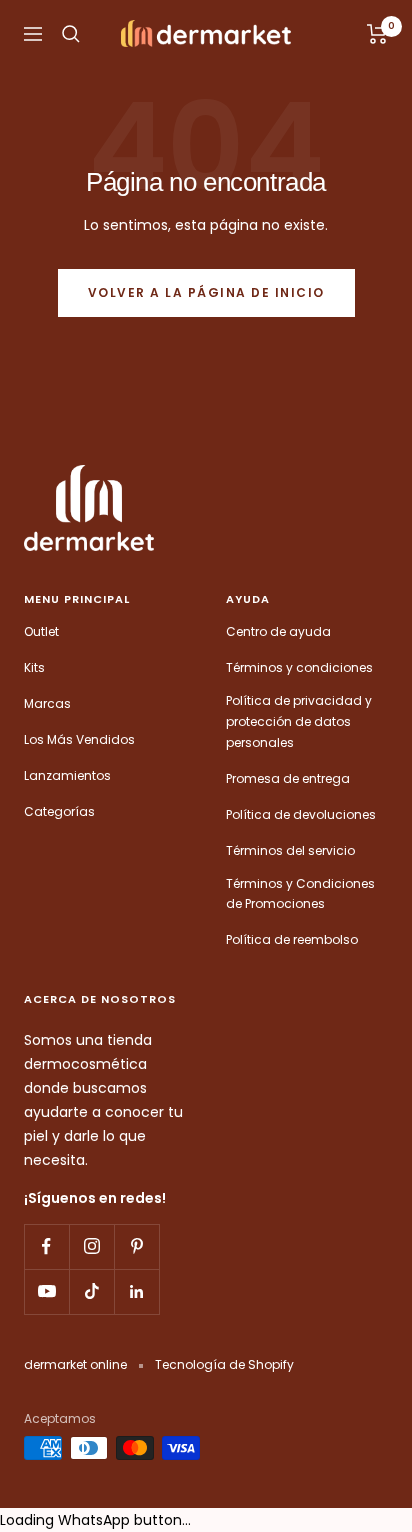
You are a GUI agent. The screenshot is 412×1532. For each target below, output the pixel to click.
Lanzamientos (67, 775)
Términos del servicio (290, 850)
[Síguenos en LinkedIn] (136, 1291)
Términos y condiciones (299, 667)
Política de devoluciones (301, 814)
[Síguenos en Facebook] (46, 1246)
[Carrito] (377, 34)
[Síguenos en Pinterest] (136, 1246)
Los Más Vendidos (79, 739)
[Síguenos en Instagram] (91, 1246)
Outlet (41, 631)
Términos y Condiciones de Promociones (300, 894)
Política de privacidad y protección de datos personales (299, 721)
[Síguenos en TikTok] (91, 1291)
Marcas (47, 703)
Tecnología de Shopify (224, 1364)
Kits (34, 667)
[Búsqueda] (71, 34)
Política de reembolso (292, 939)
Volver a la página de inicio (206, 292)
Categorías (59, 811)
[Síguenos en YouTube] (46, 1291)
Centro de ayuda (278, 631)
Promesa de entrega (288, 778)
